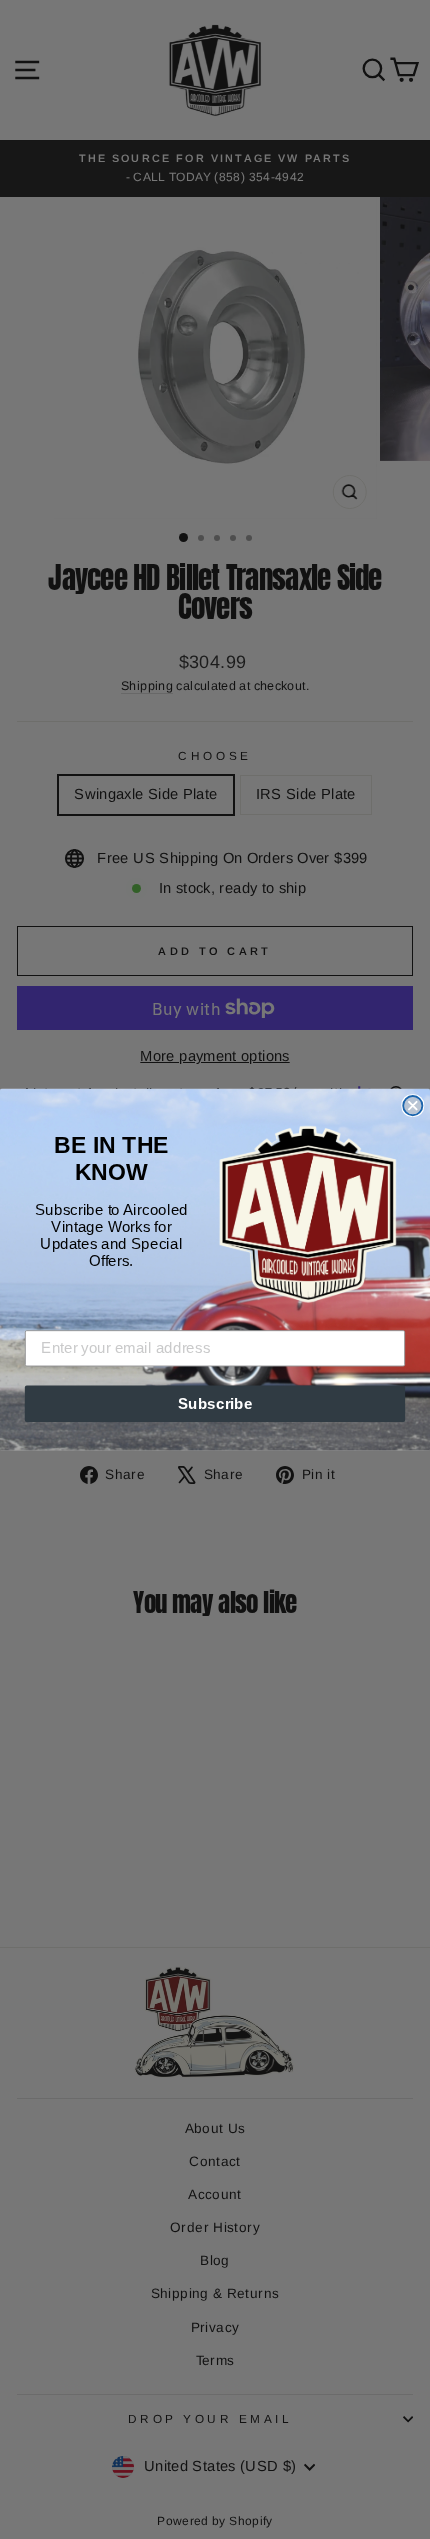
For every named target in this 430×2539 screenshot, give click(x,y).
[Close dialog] (412, 1105)
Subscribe (215, 1403)
